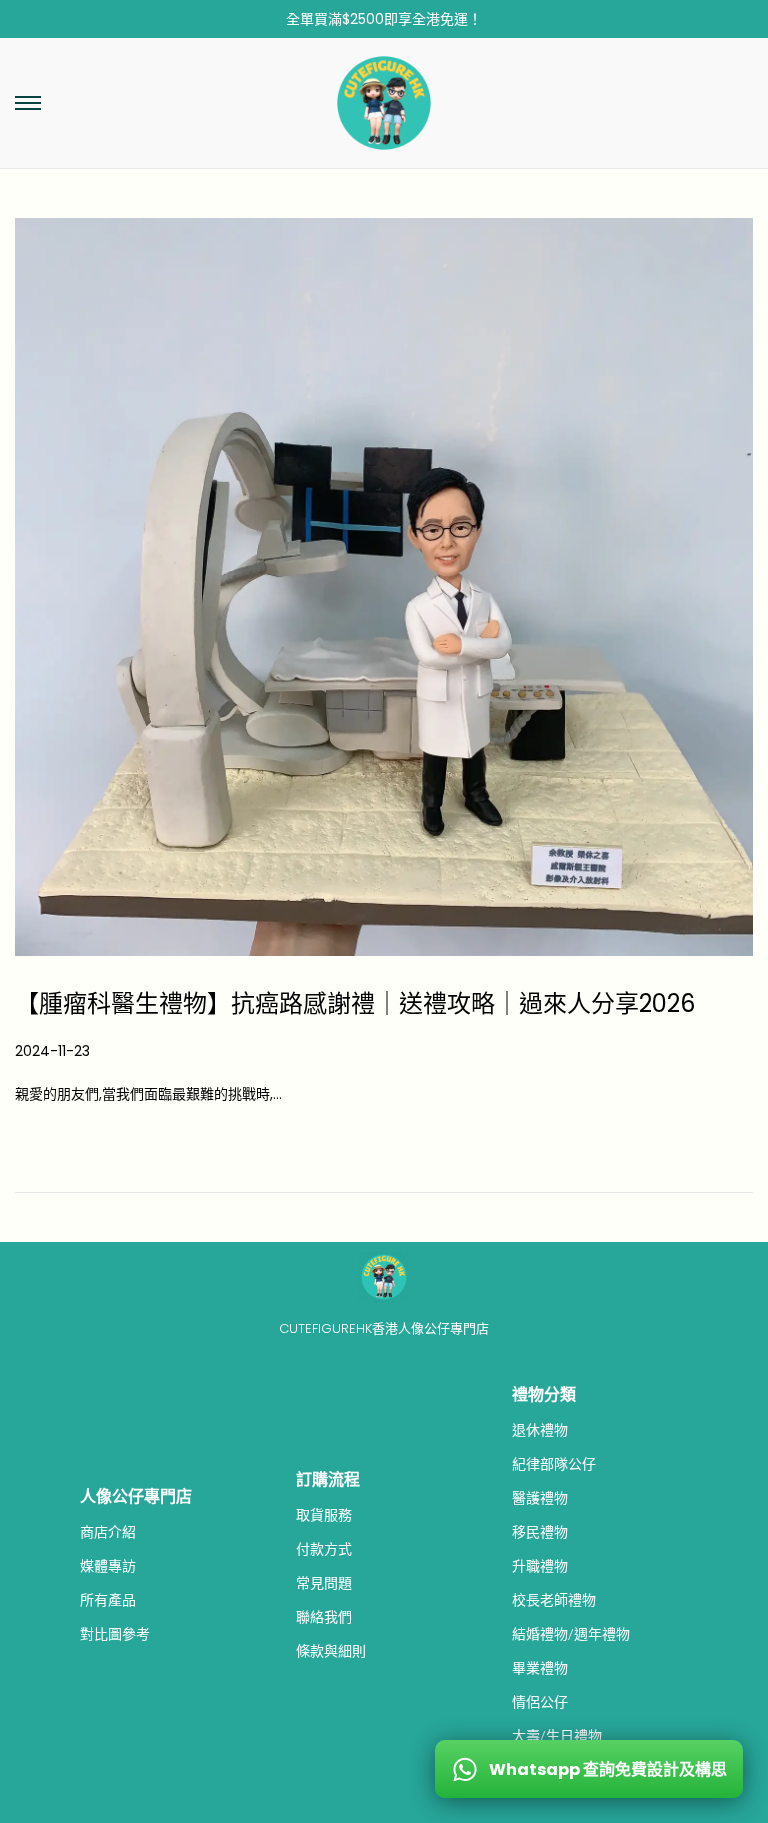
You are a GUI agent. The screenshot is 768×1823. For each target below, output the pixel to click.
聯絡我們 (324, 1617)
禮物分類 (544, 1394)
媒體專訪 (108, 1566)
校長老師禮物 (554, 1600)
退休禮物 (540, 1430)
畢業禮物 (540, 1668)
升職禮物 (540, 1566)
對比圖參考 (115, 1634)
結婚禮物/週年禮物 (571, 1634)
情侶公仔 (540, 1702)
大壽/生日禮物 (557, 1736)
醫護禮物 (540, 1498)
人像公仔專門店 (136, 1496)
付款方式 (324, 1549)
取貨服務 (324, 1515)
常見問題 (324, 1583)
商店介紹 (108, 1532)
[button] (28, 103)
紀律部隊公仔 (554, 1464)
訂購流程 (328, 1479)
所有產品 (108, 1600)
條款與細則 (331, 1651)
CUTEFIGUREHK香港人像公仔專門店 (384, 1328)
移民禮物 (540, 1532)
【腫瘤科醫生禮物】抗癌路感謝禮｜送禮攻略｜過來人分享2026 (355, 1003)
